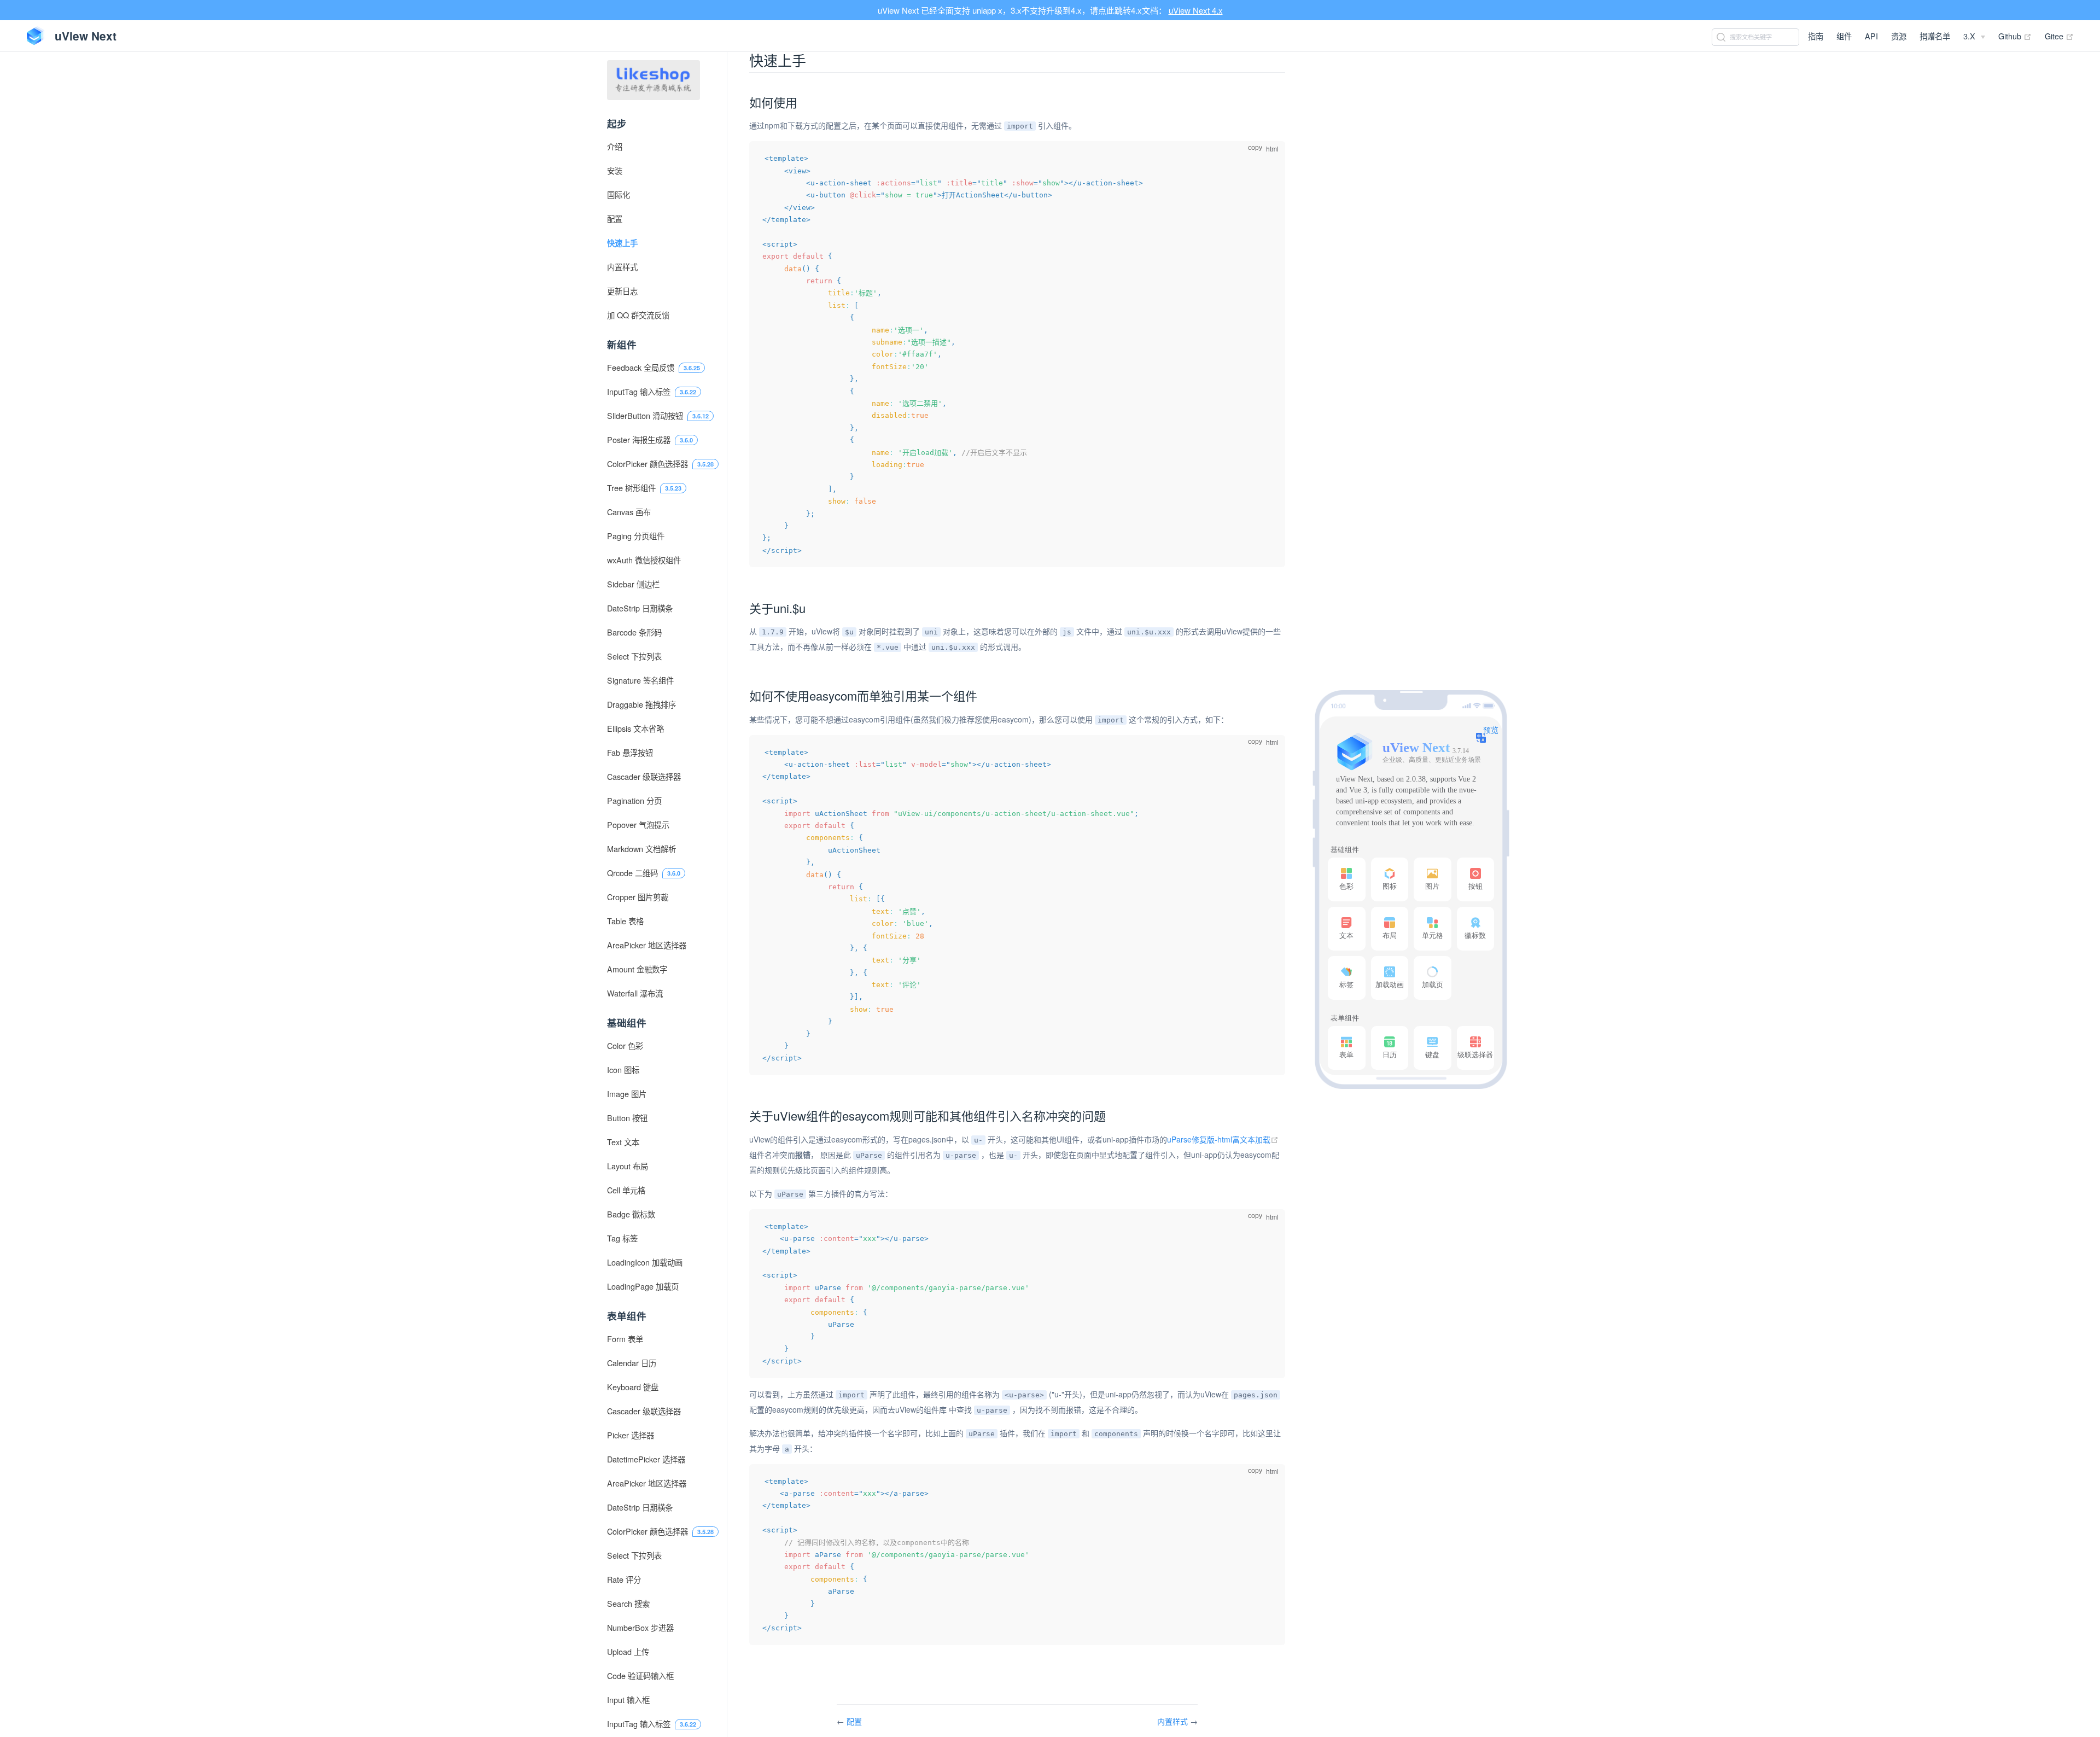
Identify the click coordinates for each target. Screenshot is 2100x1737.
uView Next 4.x (1196, 10)
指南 (1816, 36)
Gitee (2059, 36)
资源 (1899, 36)
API (1871, 36)
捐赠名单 (1935, 36)
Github (2015, 36)
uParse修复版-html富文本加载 (1223, 1139)
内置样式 (1174, 1721)
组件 (1844, 36)
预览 (1491, 730)
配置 (854, 1721)
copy (1255, 148)
